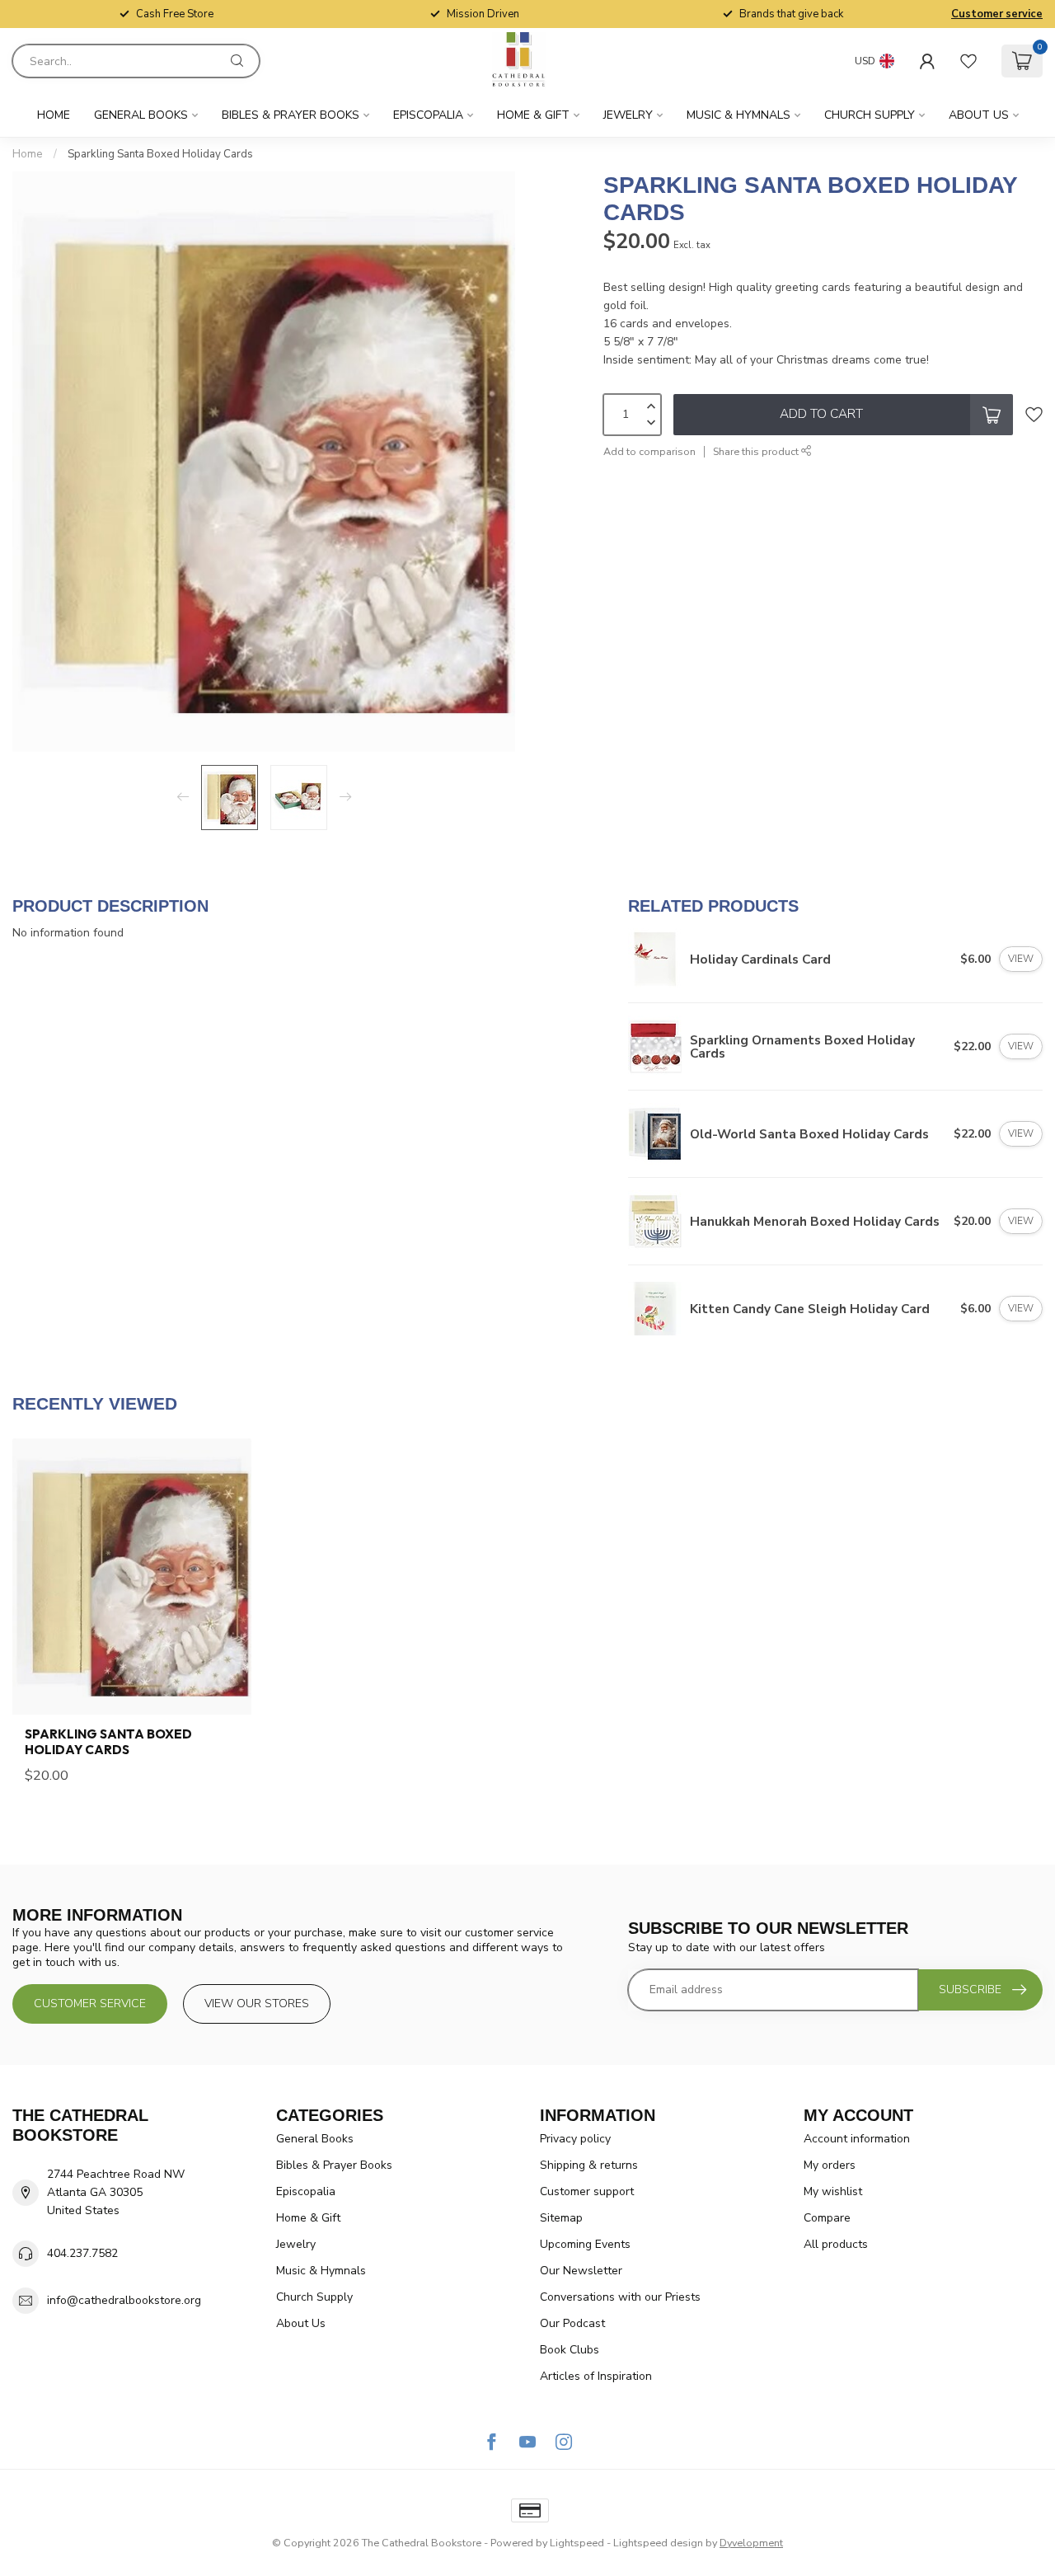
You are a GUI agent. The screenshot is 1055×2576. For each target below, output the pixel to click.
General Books (141, 115)
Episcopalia (428, 115)
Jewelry (628, 115)
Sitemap (561, 2218)
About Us (979, 115)
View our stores (257, 2004)
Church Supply (870, 115)
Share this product (757, 451)
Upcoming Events (585, 2244)
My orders (830, 2165)
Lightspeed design (658, 2543)
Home (54, 115)
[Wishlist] (968, 61)
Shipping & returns (589, 2165)
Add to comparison (649, 451)
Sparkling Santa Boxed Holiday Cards (160, 154)
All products (836, 2244)
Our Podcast (572, 2323)
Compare (827, 2218)
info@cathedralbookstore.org (124, 2300)
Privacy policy (575, 2139)
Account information (857, 2139)
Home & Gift (533, 115)
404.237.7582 (82, 2253)
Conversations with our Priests (620, 2297)
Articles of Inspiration (596, 2376)
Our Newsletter (581, 2271)
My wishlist (833, 2191)
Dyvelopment (751, 2543)
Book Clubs (570, 2350)
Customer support (587, 2191)
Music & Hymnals (738, 115)
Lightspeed (577, 2543)
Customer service (997, 14)
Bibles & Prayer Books (291, 115)
